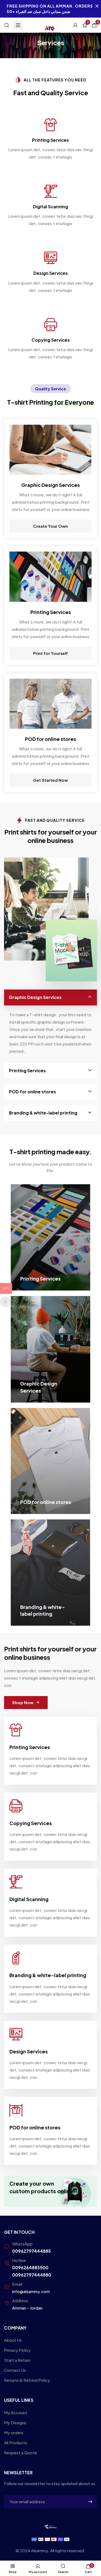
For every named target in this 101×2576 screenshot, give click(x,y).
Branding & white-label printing (43, 1113)
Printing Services (50, 140)
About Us (13, 2340)
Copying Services (51, 340)
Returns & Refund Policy (27, 2380)
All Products (16, 2443)
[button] (26, 1703)
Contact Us (15, 2370)
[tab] (50, 997)
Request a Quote (20, 2453)
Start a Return (17, 2360)
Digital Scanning (50, 207)
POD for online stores (32, 1092)
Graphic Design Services (35, 997)
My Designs (15, 2422)
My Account (16, 2412)
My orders (14, 2432)
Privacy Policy (17, 2350)
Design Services (51, 273)
